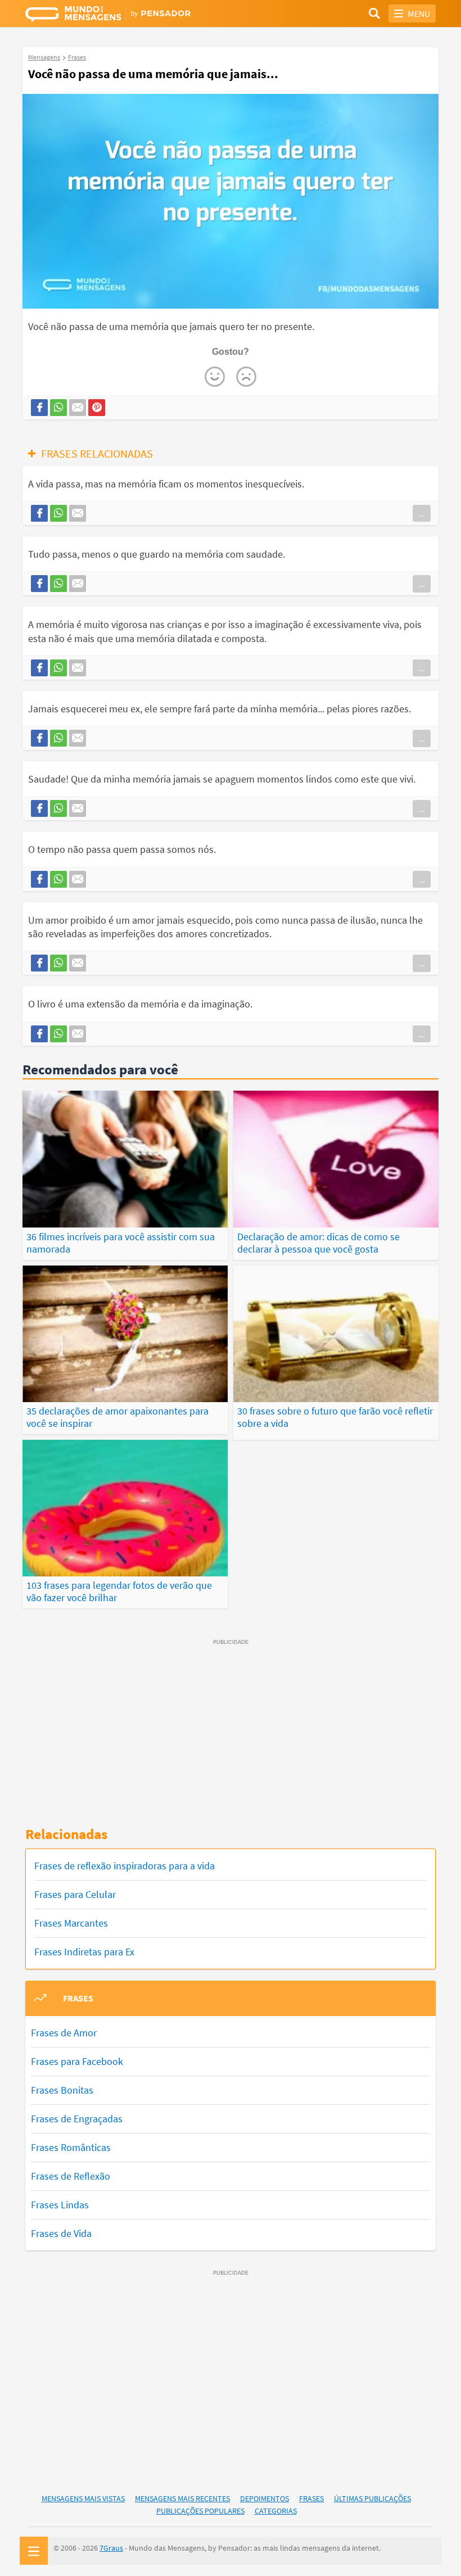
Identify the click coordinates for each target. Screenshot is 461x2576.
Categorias (276, 2511)
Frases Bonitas (62, 2090)
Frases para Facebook (77, 2061)
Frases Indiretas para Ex (84, 1952)
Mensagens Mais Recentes (182, 2498)
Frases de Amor (64, 2033)
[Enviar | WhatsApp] (58, 408)
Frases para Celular (75, 1894)
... (422, 513)
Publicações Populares (200, 2511)
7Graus (111, 2548)
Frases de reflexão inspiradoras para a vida (125, 1866)
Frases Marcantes (71, 1923)
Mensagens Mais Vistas (83, 2498)
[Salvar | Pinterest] (97, 408)
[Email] (78, 408)
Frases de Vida (61, 2233)
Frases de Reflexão (71, 2176)
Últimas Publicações (372, 2498)
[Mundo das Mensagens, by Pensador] (128, 15)
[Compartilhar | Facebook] (39, 408)
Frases (311, 2498)
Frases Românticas (71, 2147)
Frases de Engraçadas (77, 2119)
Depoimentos (265, 2498)
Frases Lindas (60, 2205)
